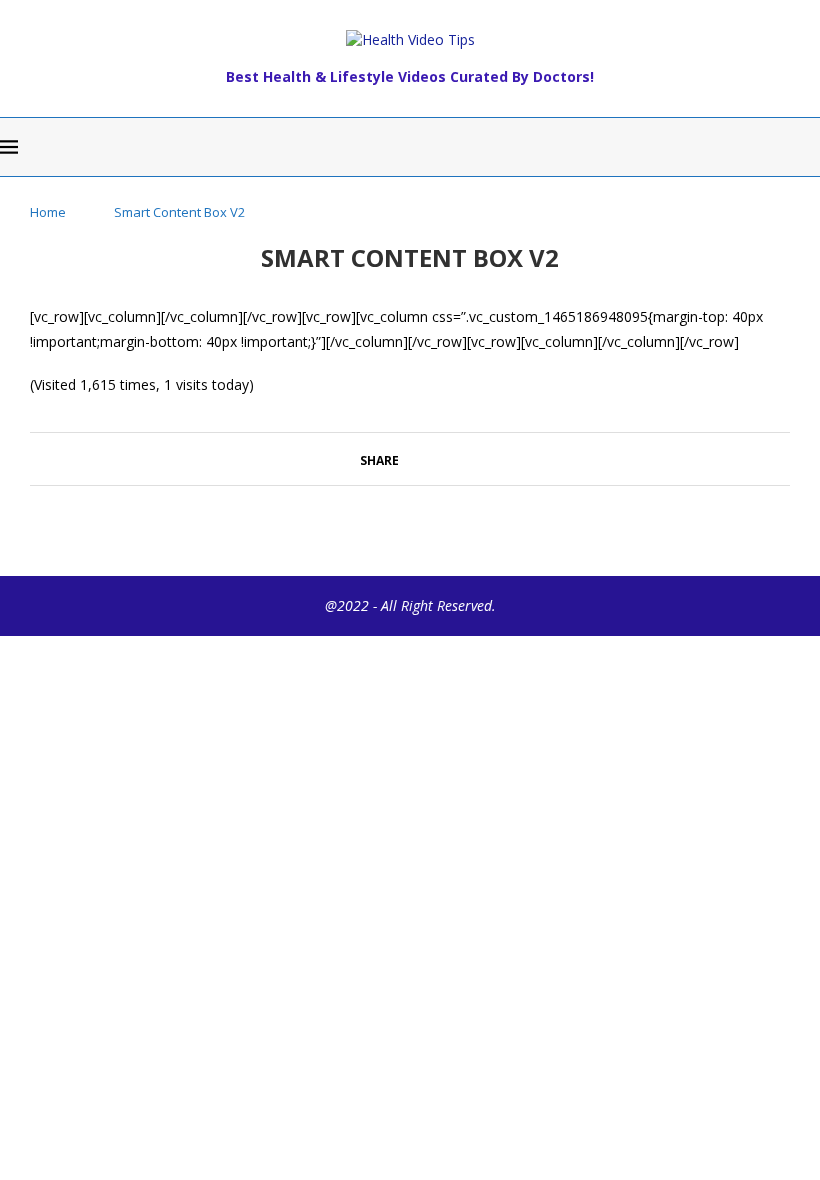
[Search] (810, 147)
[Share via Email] (454, 458)
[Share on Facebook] (408, 458)
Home (48, 212)
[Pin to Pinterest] (435, 458)
